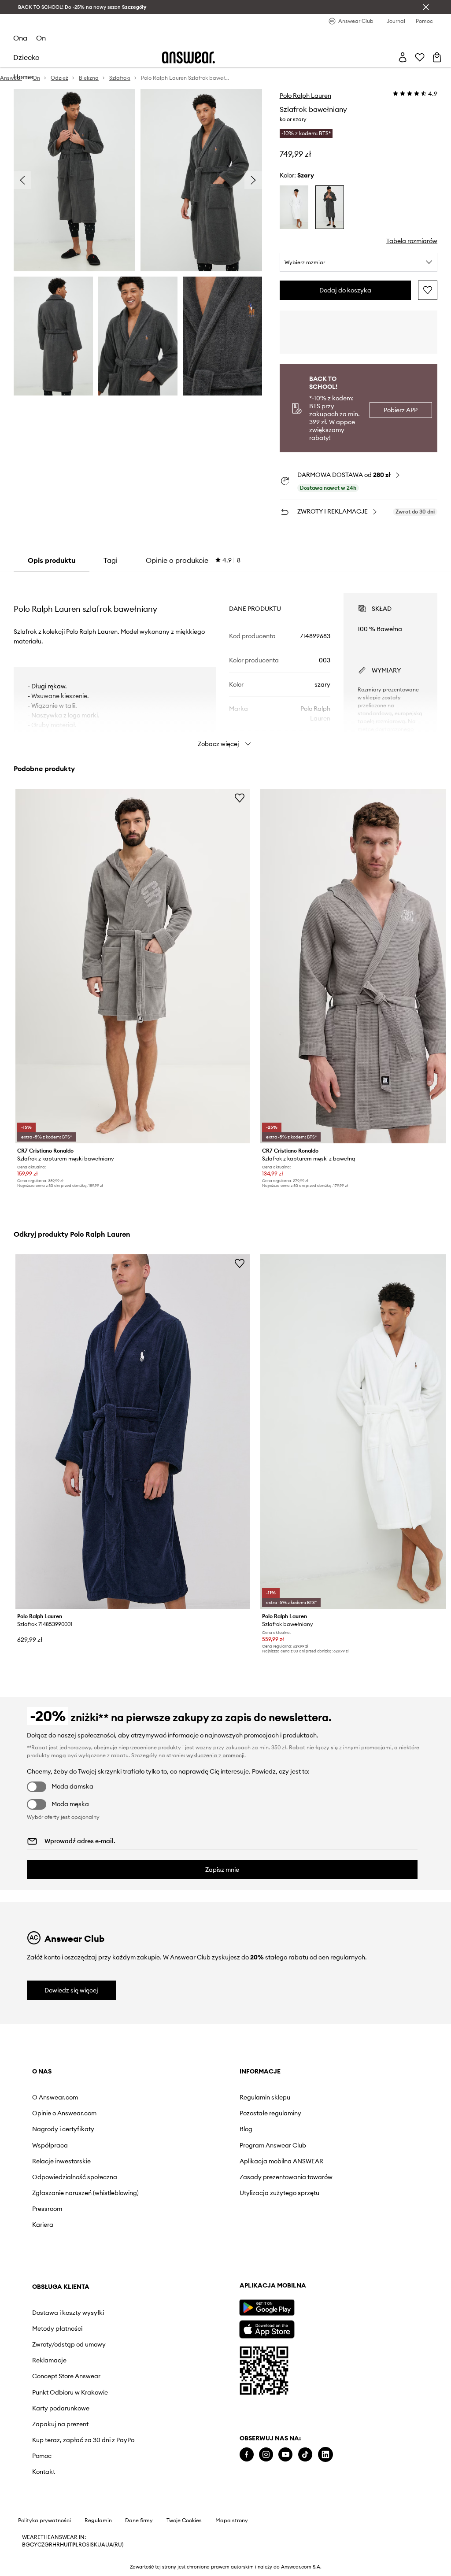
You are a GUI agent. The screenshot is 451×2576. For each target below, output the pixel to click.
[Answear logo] (189, 57)
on (41, 38)
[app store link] (267, 2328)
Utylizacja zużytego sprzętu (279, 2193)
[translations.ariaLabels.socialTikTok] (305, 2455)
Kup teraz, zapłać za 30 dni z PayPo (83, 2440)
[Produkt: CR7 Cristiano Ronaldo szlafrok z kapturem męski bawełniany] (133, 966)
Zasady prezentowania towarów (286, 2177)
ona (20, 38)
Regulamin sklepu (265, 2097)
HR (56, 2545)
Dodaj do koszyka (345, 290)
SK (94, 2545)
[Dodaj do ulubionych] (428, 290)
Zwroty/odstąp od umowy (69, 2344)
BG (26, 2545)
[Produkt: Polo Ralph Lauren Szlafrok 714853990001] (133, 1432)
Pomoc (42, 2456)
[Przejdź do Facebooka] (247, 2455)
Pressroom (47, 2209)
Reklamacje (49, 2360)
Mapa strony (232, 2521)
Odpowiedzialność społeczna (75, 2177)
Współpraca (50, 2145)
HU (64, 2545)
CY (34, 2545)
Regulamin (98, 2521)
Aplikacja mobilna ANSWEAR (281, 2161)
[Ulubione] (420, 57)
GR (48, 2545)
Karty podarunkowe (61, 2408)
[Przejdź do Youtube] (285, 2455)
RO (82, 2545)
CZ (41, 2545)
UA (101, 2545)
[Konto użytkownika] (403, 57)
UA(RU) (114, 2545)
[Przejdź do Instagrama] (266, 2455)
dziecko (26, 57)
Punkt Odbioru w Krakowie (70, 2392)
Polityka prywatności (44, 2521)
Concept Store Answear (66, 2376)
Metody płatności (57, 2328)
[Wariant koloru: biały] (294, 207)
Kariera (43, 2225)
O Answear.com (55, 2097)
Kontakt (44, 2472)
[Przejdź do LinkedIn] (325, 2455)
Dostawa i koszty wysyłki (68, 2313)
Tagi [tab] (111, 560)
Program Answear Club (273, 2145)
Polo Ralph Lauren (305, 96)
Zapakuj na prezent (60, 2424)
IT (70, 2545)
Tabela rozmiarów (412, 241)
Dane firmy (139, 2521)
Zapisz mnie (222, 1870)
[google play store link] (267, 2308)
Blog (246, 2129)
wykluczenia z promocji (215, 1755)
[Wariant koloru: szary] (330, 207)
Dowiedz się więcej (71, 1990)
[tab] (193, 560)
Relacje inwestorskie (61, 2161)
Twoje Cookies (184, 2521)
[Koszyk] (437, 57)
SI (89, 2545)
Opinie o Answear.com (64, 2113)
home (23, 77)
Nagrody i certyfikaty (63, 2129)
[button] (74, 180)
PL (75, 2545)
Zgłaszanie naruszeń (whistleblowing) (85, 2193)
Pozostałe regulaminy (270, 2113)
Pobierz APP (401, 410)
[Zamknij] (426, 7)
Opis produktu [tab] (52, 560)
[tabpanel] (225, 662)
